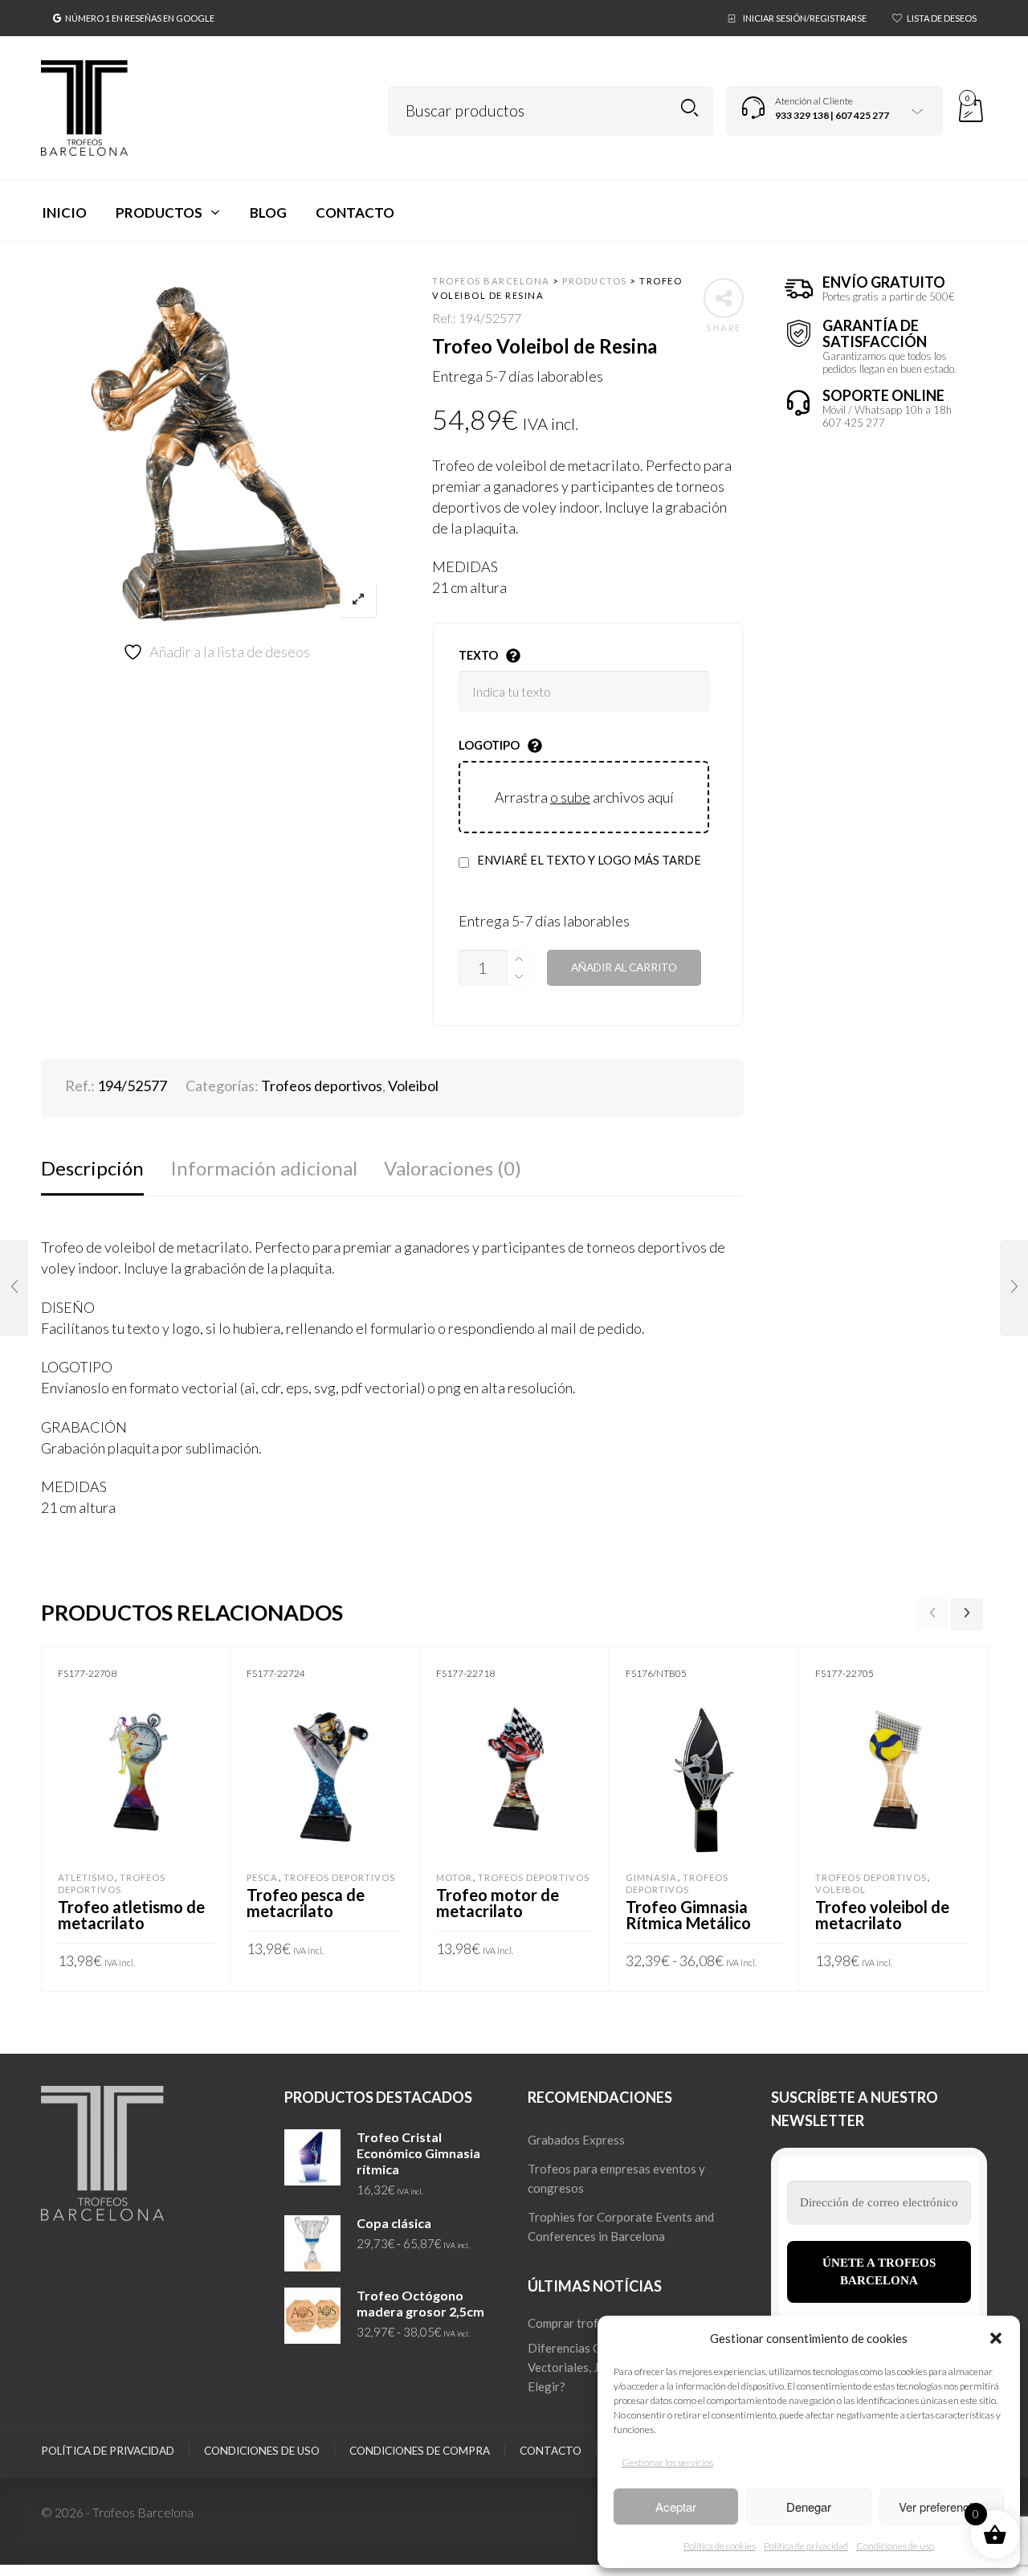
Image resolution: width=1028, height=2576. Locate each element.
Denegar (809, 2506)
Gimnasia (651, 1877)
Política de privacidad (806, 2546)
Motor (454, 1877)
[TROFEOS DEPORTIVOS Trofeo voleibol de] (14, 1288)
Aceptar (676, 2506)
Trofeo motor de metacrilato (498, 1903)
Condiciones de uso (895, 2546)
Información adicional (264, 1168)
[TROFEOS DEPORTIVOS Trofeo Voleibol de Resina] (1014, 1288)
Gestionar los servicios (667, 2462)
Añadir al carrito (624, 967)
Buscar (689, 108)
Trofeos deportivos (322, 1086)
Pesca (262, 1877)
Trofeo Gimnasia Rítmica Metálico (688, 1915)
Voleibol (413, 1086)
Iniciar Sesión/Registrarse (805, 18)
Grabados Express (576, 2140)
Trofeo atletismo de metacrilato (131, 1915)
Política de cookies (720, 2546)
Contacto (551, 2451)
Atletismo (86, 1877)
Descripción (92, 1168)
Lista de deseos (942, 18)
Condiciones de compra (420, 2451)
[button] (996, 2338)
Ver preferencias (942, 2506)
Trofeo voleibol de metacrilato (882, 1915)
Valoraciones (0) (453, 1168)
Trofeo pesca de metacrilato (306, 1903)
